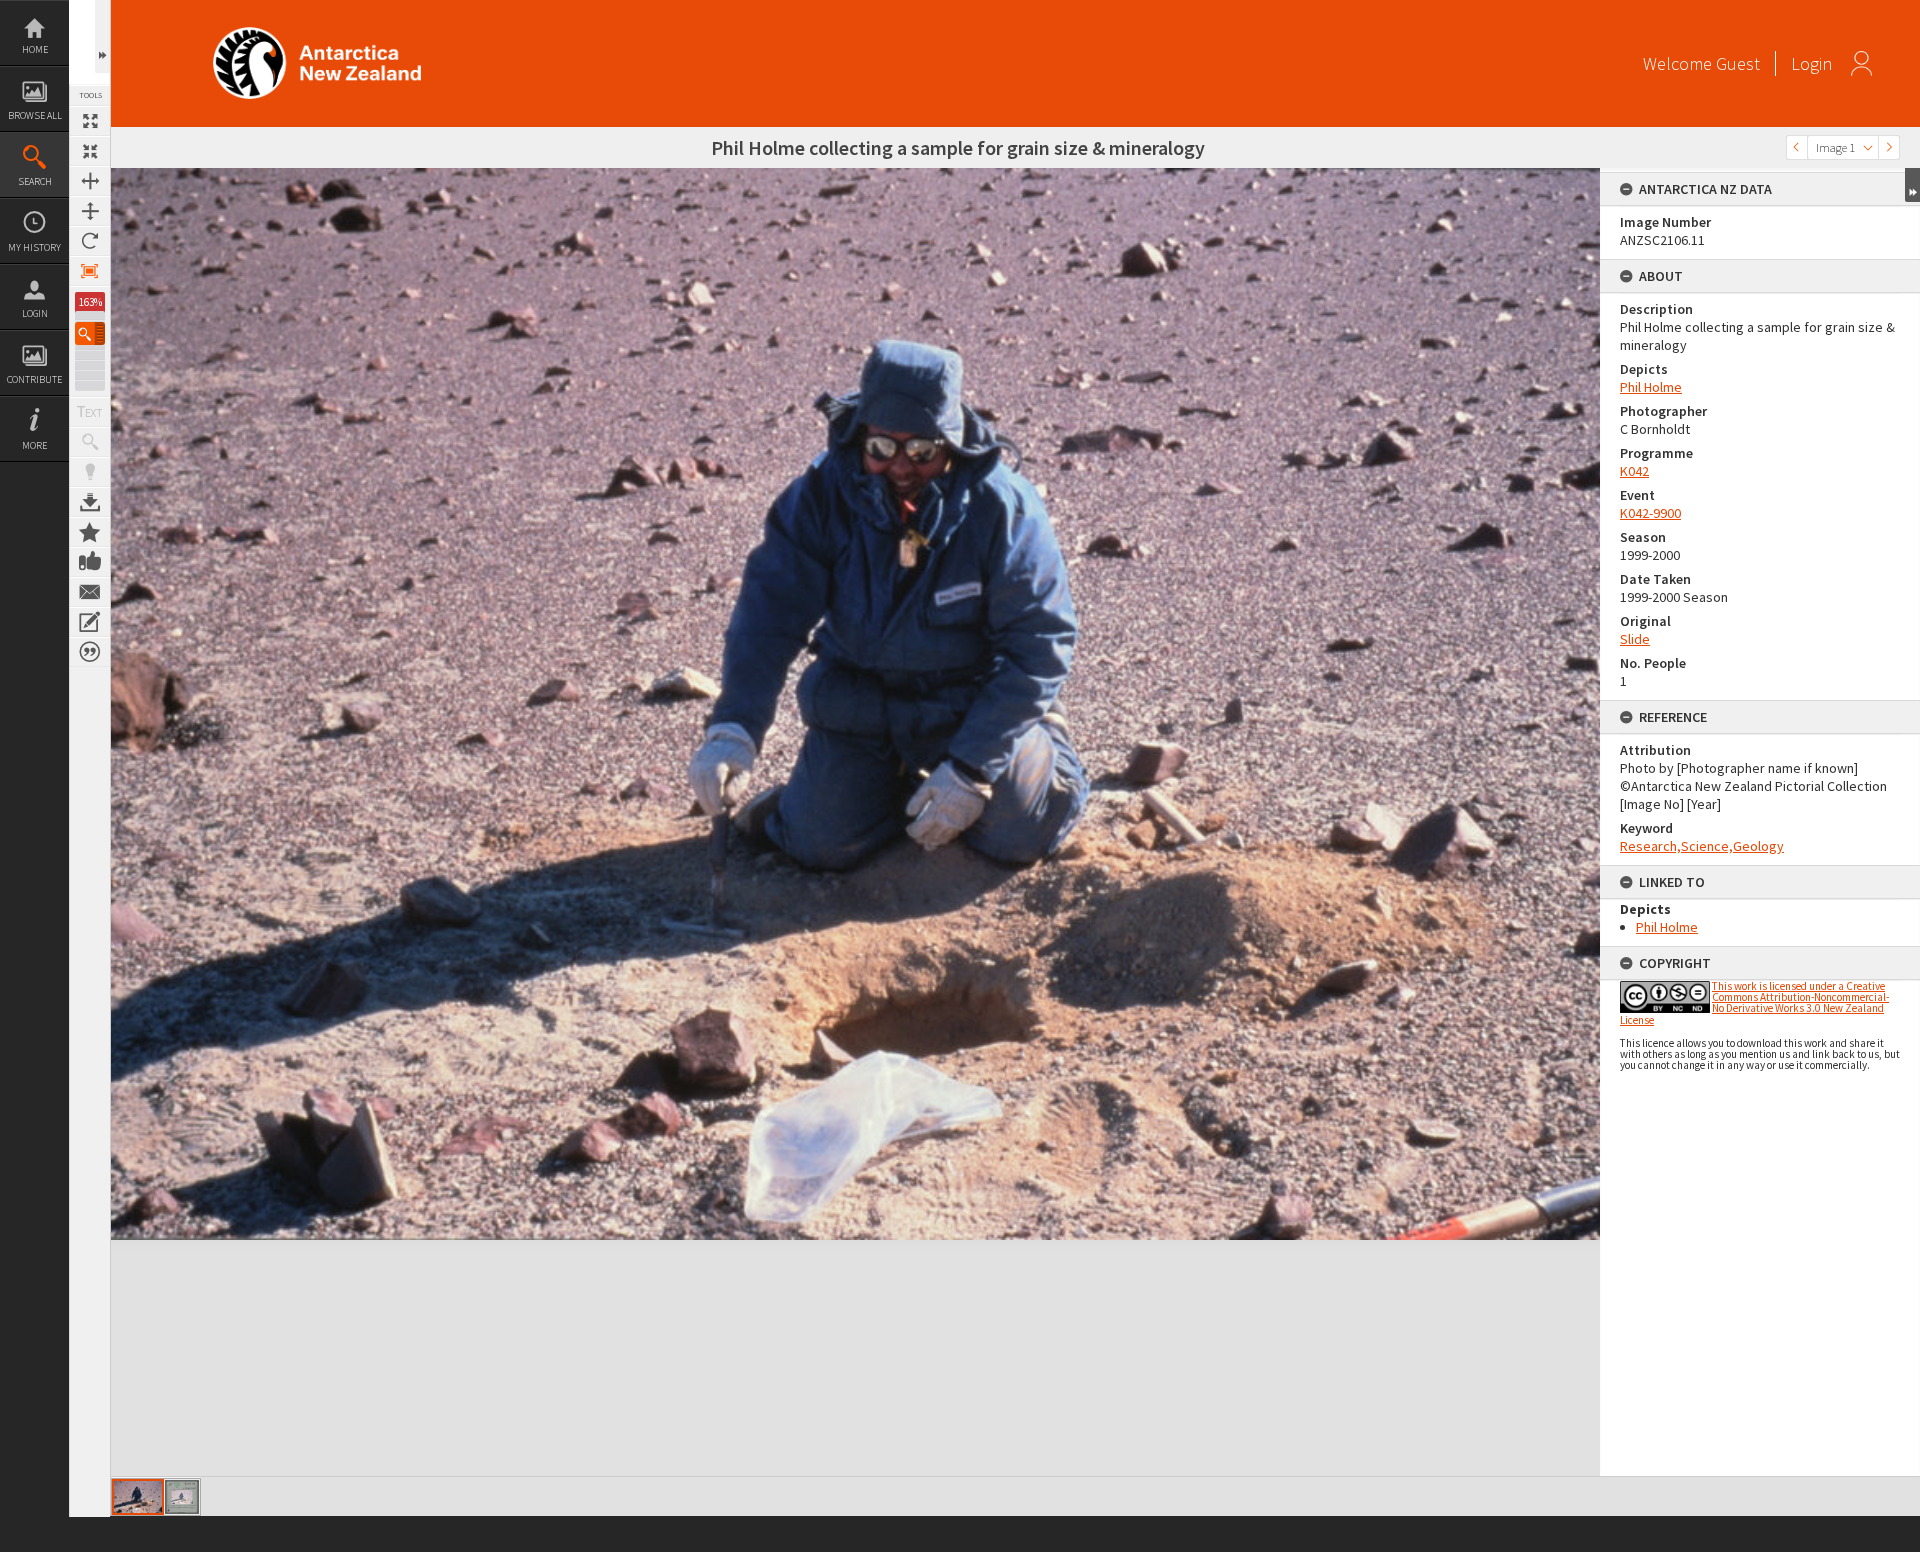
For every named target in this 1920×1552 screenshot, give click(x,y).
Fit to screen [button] (90, 151)
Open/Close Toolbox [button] (102, 36)
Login (35, 313)
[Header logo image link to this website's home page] (317, 33)
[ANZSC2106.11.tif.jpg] (138, 1497)
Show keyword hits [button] (90, 442)
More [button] (34, 445)
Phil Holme (1651, 387)
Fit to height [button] (90, 211)
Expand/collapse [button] (1912, 185)
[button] (90, 333)
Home (35, 49)
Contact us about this (90, 592)
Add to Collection (90, 532)
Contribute (34, 379)
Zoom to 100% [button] (90, 271)
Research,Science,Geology (1702, 846)
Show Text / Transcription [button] (90, 412)
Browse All (35, 115)
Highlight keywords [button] (90, 472)
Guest (1738, 63)
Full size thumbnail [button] (90, 121)
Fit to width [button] (90, 181)
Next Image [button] (1889, 147)
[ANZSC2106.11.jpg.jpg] (182, 1497)
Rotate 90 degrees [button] (90, 241)
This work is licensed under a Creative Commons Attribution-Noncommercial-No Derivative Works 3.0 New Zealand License (1754, 1003)
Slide (1635, 639)
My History (34, 247)
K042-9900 (1650, 513)
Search (35, 181)
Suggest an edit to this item (90, 622)
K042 (1634, 471)
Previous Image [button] (1797, 147)
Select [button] (1868, 147)
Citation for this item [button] (90, 652)
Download (90, 502)
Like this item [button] (90, 562)
